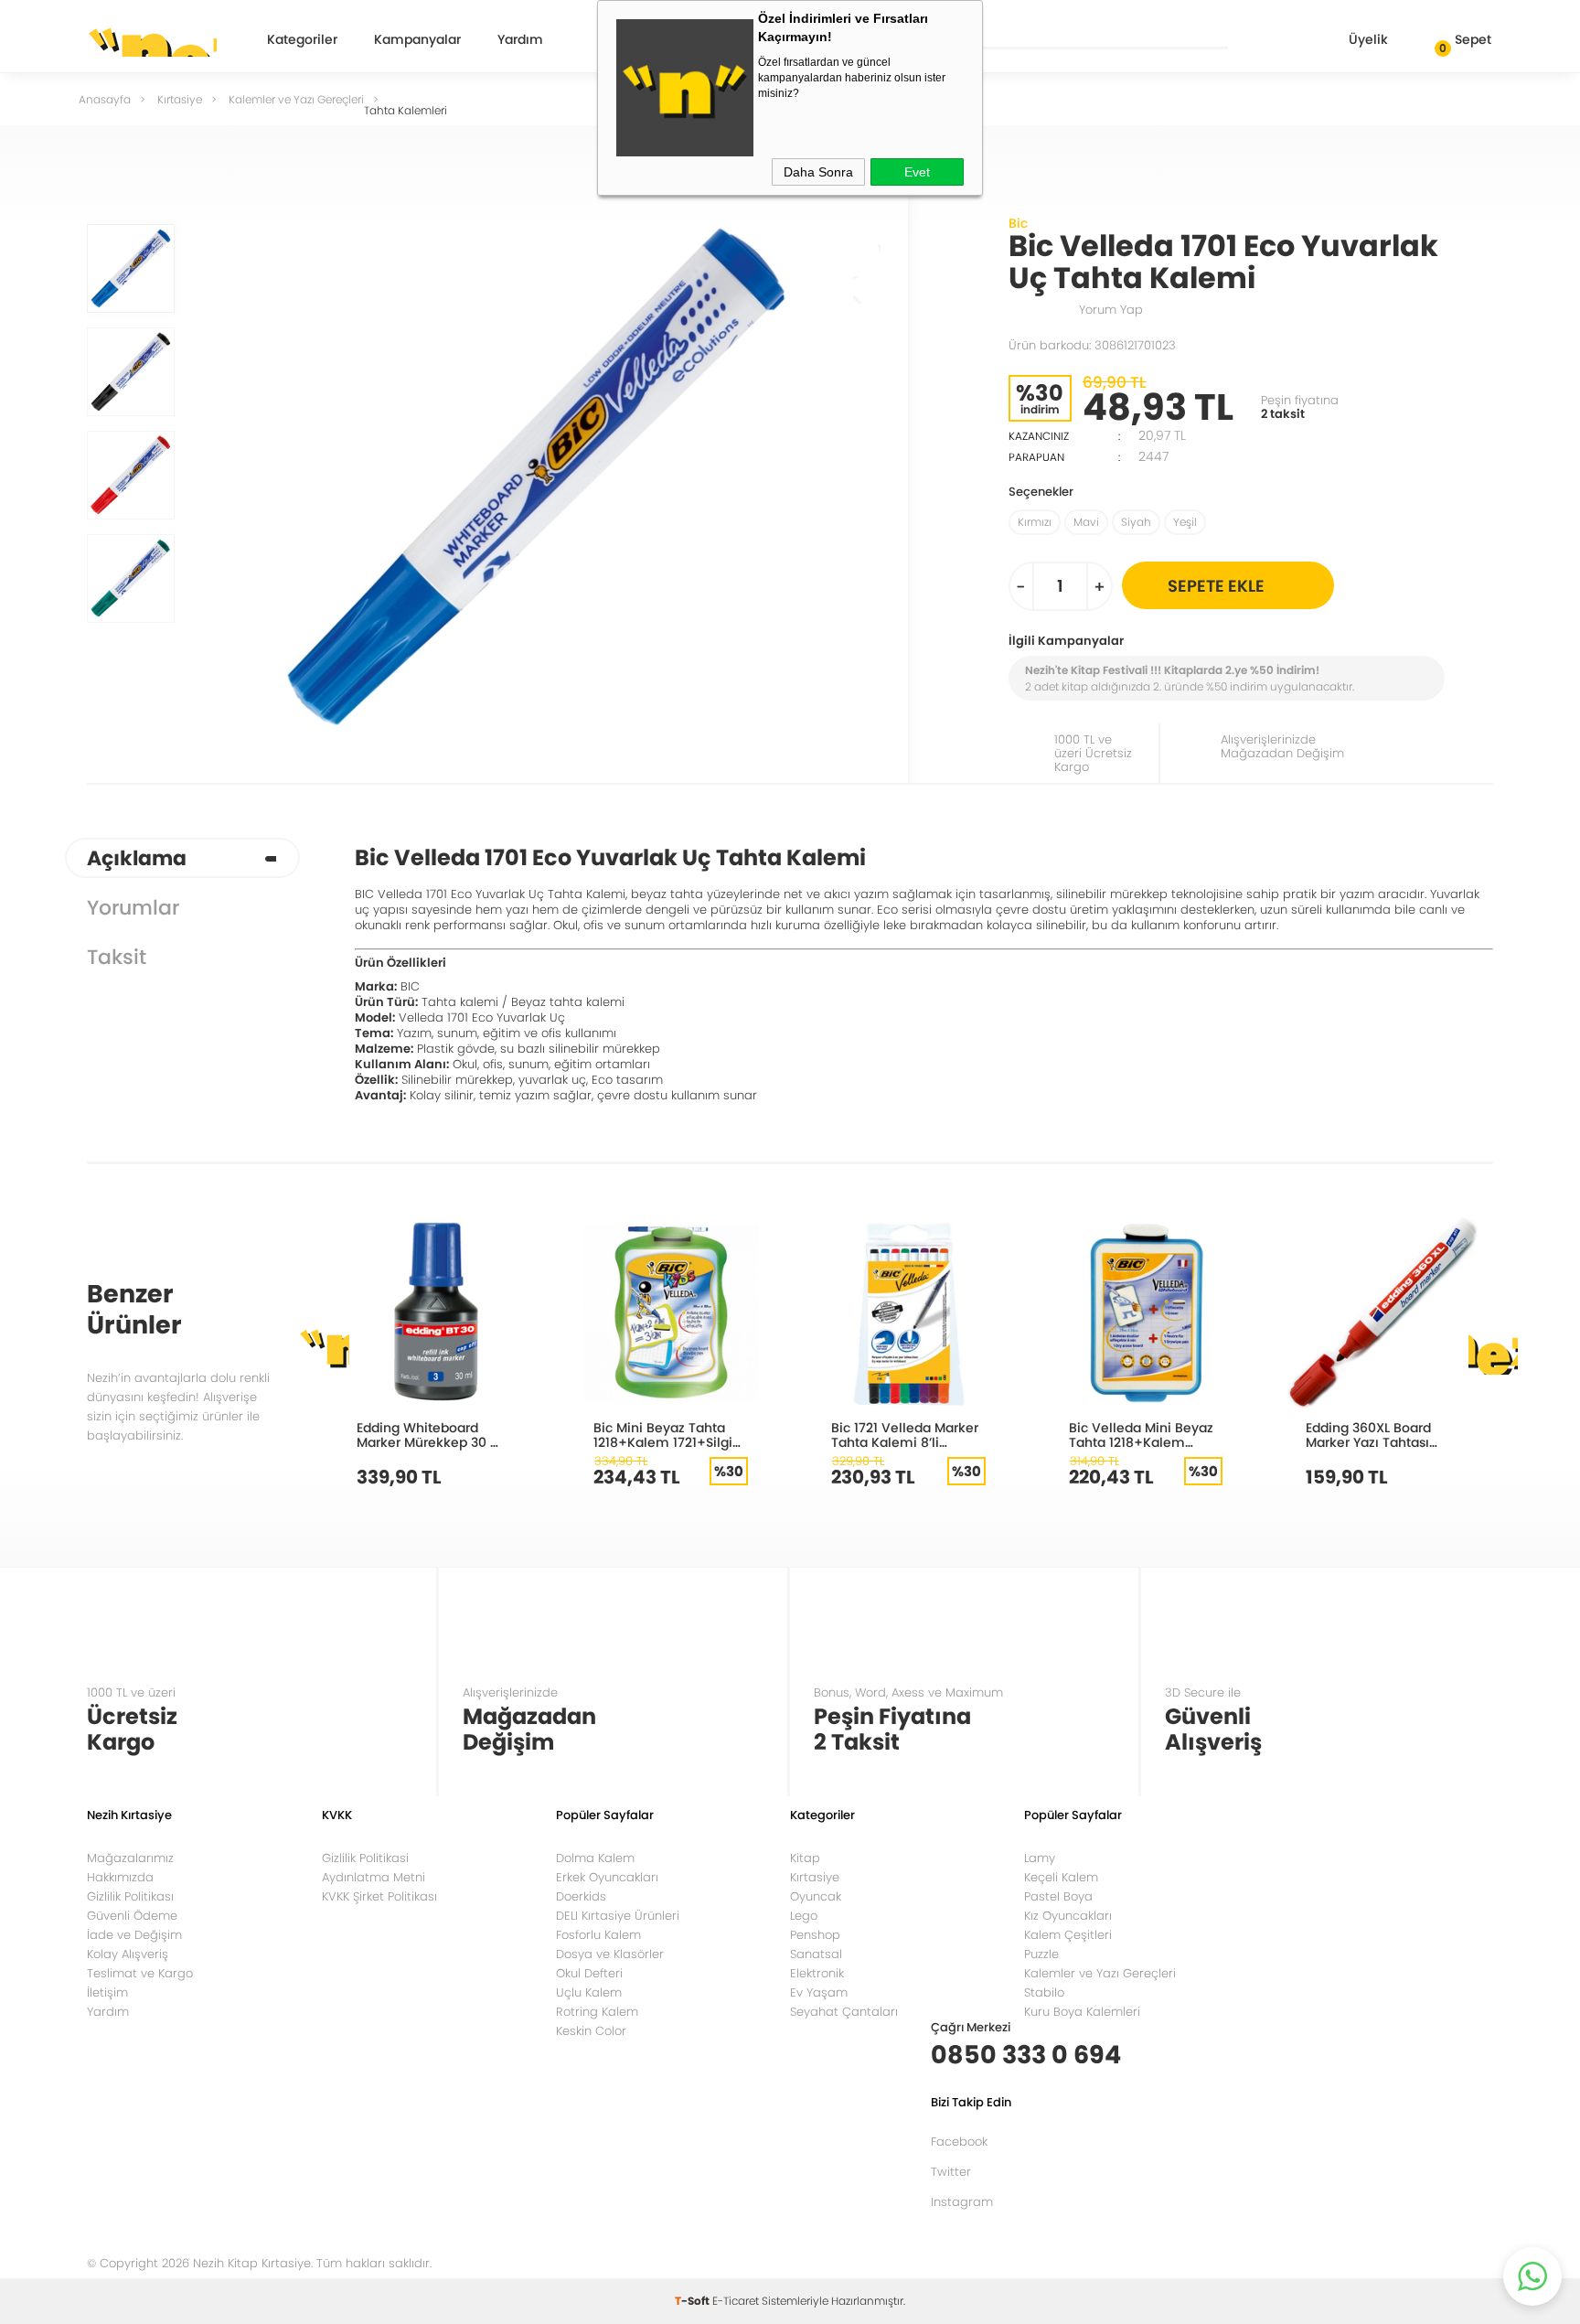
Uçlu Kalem (589, 1992)
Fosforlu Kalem (598, 1935)
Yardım (520, 41)
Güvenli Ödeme (132, 1916)
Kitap (805, 1858)
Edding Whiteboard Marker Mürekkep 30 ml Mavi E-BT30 (432, 1435)
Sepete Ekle (1216, 586)
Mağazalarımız (130, 1858)
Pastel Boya (1058, 1896)
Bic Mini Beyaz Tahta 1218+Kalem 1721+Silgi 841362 (663, 1435)
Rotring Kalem (597, 2012)
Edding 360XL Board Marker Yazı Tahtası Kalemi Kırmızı (1368, 1435)
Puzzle (1041, 1954)
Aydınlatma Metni (374, 1877)
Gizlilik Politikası (130, 1896)
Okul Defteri (589, 1973)
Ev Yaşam (819, 1992)
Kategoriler (302, 41)
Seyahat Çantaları (844, 2012)
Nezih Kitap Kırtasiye (152, 41)
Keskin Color (591, 2031)
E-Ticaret (736, 2301)
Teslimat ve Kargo (140, 1973)
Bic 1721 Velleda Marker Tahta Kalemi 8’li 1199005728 (905, 1435)
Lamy (1040, 1858)
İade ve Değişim (134, 1935)
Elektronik (817, 1973)
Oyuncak (816, 1896)
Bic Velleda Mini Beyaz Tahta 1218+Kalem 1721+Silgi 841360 (1141, 1435)
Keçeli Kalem (1061, 1877)
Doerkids (581, 1896)
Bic (1018, 223)
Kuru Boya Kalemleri (1082, 2012)
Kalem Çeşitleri (1068, 1935)
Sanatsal (816, 1954)
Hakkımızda (120, 1877)
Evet (917, 172)
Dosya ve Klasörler (610, 1954)
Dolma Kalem (595, 1858)
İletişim (107, 1992)
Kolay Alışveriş (128, 1954)
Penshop (815, 1935)
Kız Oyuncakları (1068, 1916)
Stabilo (1044, 1992)
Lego (804, 1916)
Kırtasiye (815, 1877)
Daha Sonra (818, 172)
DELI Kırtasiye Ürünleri (618, 1916)
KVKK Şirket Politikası (379, 1896)
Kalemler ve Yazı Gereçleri (1100, 1973)
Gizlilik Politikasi (365, 1858)
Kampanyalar (417, 41)
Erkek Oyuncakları (607, 1877)
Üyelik (1368, 39)
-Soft (694, 2301)
